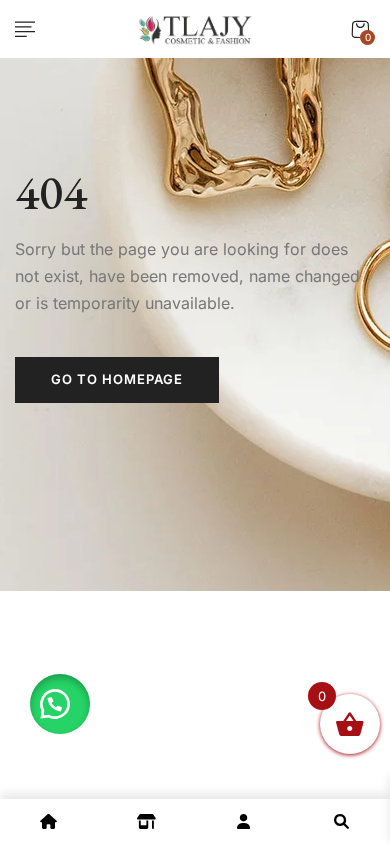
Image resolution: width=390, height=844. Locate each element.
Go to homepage (117, 379)
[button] (360, 29)
